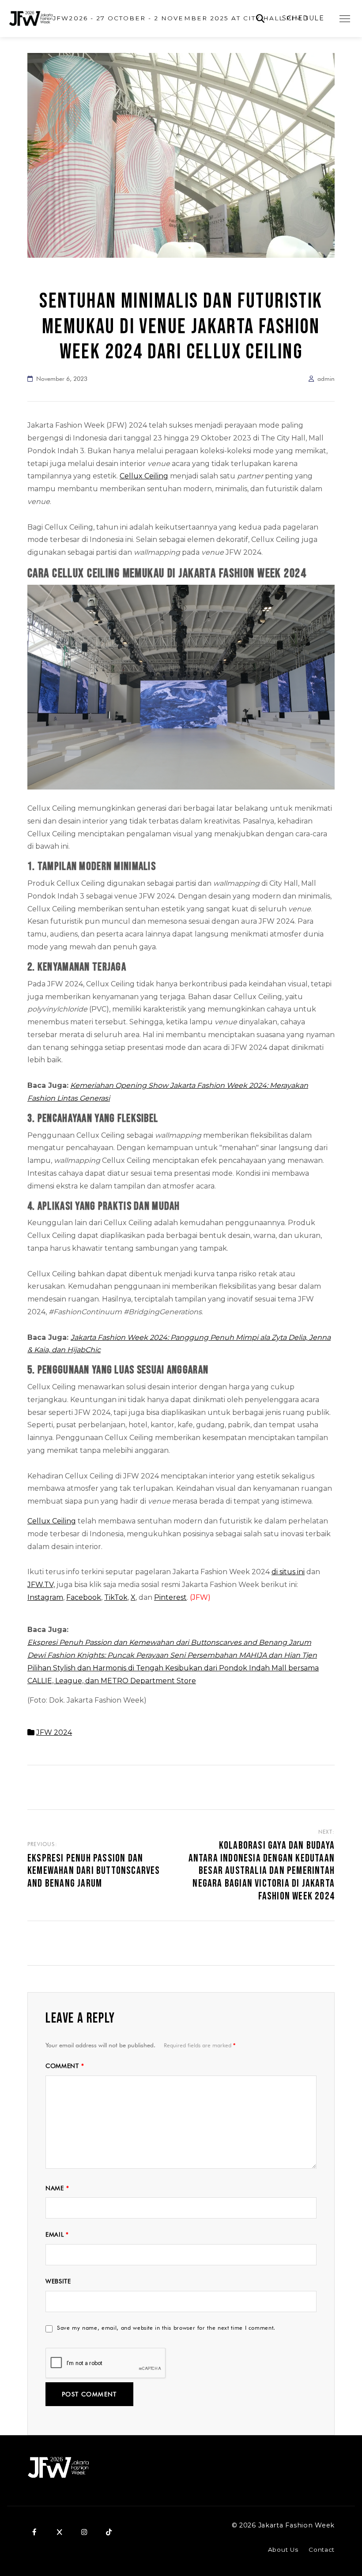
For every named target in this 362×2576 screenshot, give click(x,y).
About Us (283, 2550)
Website (58, 2281)
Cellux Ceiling (144, 476)
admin (326, 379)
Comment (65, 2066)
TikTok (116, 1597)
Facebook (84, 1597)
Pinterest (170, 1597)
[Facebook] (34, 2532)
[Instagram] (84, 2532)
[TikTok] (109, 2532)
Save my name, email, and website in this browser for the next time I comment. (166, 2328)
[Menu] (345, 19)
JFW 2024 (54, 1732)
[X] (59, 2532)
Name (57, 2188)
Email (57, 2234)
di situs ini (288, 1572)
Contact (322, 2550)
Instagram (45, 1597)
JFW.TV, (41, 1585)
